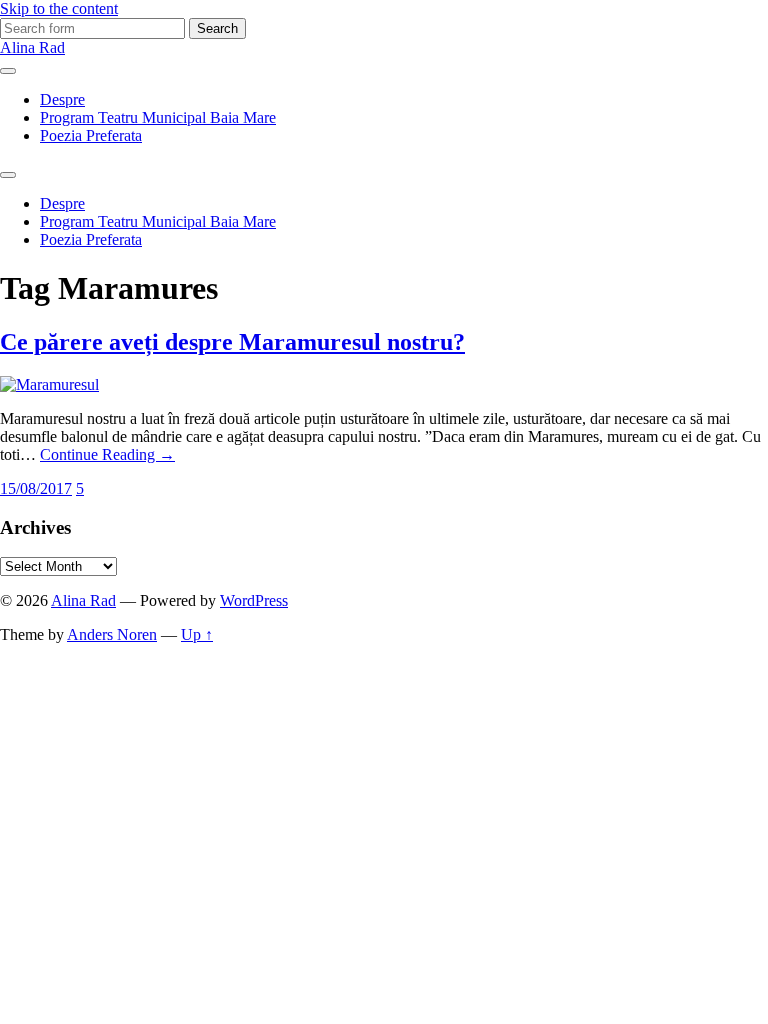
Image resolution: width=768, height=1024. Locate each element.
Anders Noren (112, 634)
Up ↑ (197, 634)
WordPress (254, 600)
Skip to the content (59, 8)
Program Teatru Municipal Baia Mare (158, 117)
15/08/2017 (36, 488)
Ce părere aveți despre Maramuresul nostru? (232, 342)
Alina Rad (32, 47)
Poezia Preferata (91, 135)
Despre (62, 99)
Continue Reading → (107, 454)
